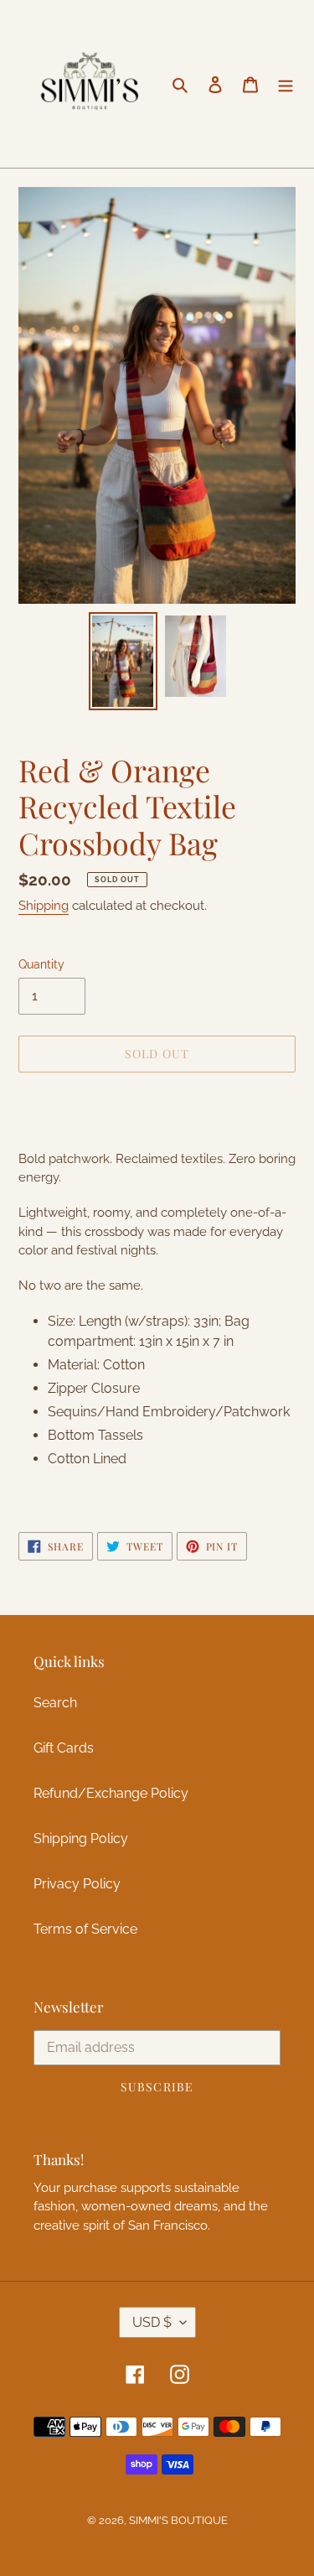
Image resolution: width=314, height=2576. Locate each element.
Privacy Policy (77, 1884)
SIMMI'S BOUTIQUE (178, 2520)
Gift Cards (64, 1748)
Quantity (41, 964)
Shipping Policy (81, 1839)
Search (55, 1703)
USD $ (152, 2322)
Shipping (44, 906)
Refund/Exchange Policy (111, 1793)
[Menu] (286, 84)
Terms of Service (85, 1929)
